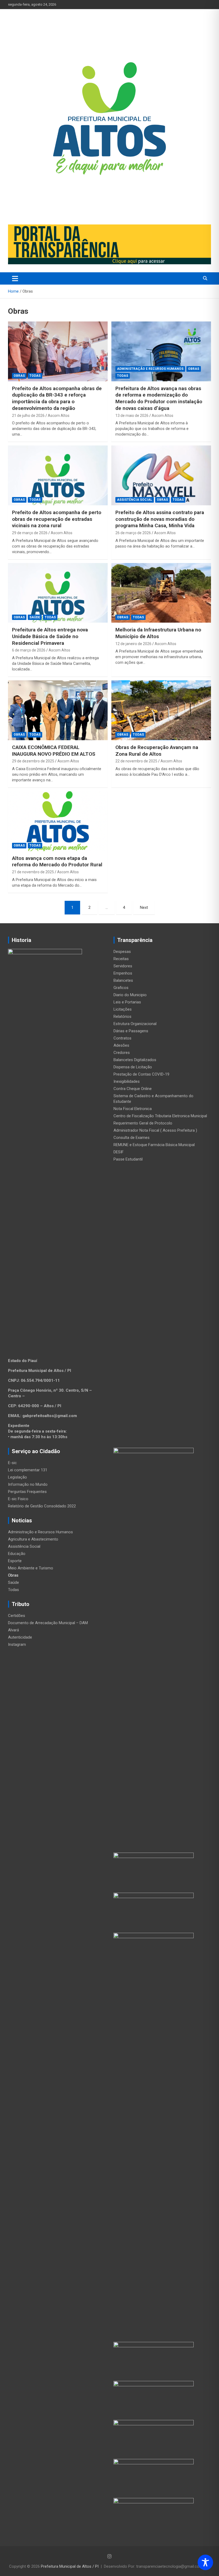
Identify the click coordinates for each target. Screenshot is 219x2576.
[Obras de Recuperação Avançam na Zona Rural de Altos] (161, 710)
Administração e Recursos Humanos (150, 369)
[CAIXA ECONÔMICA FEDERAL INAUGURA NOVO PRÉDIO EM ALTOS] (58, 710)
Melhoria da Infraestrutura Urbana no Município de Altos (158, 633)
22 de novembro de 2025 (136, 761)
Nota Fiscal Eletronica (133, 1109)
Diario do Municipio (130, 995)
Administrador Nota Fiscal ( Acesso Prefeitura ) (155, 1130)
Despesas (122, 952)
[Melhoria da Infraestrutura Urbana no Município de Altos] (161, 593)
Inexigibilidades (127, 1081)
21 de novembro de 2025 (33, 872)
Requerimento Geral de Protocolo (143, 1123)
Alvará (13, 1630)
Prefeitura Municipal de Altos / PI (70, 2566)
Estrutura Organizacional (135, 1024)
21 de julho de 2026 (28, 416)
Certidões (17, 1616)
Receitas (121, 959)
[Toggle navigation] (15, 278)
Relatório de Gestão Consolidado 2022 (42, 1506)
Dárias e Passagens (131, 1031)
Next (144, 907)
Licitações (123, 1009)
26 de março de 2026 (133, 533)
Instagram (17, 1644)
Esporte (15, 1561)
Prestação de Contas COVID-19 (141, 1074)
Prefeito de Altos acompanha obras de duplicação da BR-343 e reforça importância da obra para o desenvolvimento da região (57, 398)
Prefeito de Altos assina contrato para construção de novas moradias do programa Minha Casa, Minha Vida (160, 519)
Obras (19, 376)
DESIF (119, 1152)
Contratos (122, 1038)
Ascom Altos (59, 416)
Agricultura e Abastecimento (33, 1539)
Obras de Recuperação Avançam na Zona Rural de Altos (157, 751)
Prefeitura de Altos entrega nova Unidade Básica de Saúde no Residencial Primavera (50, 636)
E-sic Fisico (18, 1499)
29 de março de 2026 (30, 533)
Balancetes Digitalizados (135, 1060)
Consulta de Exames (132, 1138)
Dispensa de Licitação (133, 1067)
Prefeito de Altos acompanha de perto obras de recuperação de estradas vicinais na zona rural (57, 519)
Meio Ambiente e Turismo (31, 1568)
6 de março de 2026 (29, 650)
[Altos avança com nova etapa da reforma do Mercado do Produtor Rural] (58, 821)
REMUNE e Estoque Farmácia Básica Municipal (154, 1145)
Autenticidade (20, 1637)
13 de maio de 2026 (132, 416)
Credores (122, 1053)
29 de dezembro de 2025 (33, 761)
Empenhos (123, 973)
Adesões (121, 1045)
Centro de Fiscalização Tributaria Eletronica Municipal (160, 1116)
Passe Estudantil (128, 1159)
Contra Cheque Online (133, 1089)
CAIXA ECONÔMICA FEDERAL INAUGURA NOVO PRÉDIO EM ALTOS (54, 751)
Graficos (121, 988)
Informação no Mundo (28, 1484)
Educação (17, 1554)
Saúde (35, 617)
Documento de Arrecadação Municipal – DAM (48, 1623)
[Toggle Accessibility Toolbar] (205, 2562)
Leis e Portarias (127, 1002)
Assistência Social (135, 500)
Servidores (123, 966)
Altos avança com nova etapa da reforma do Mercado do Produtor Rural (57, 862)
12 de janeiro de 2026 (133, 644)
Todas (35, 376)
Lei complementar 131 (28, 1470)
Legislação (17, 1477)
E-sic (12, 1463)
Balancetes (123, 980)
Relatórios (122, 1017)
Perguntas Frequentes (27, 1492)
